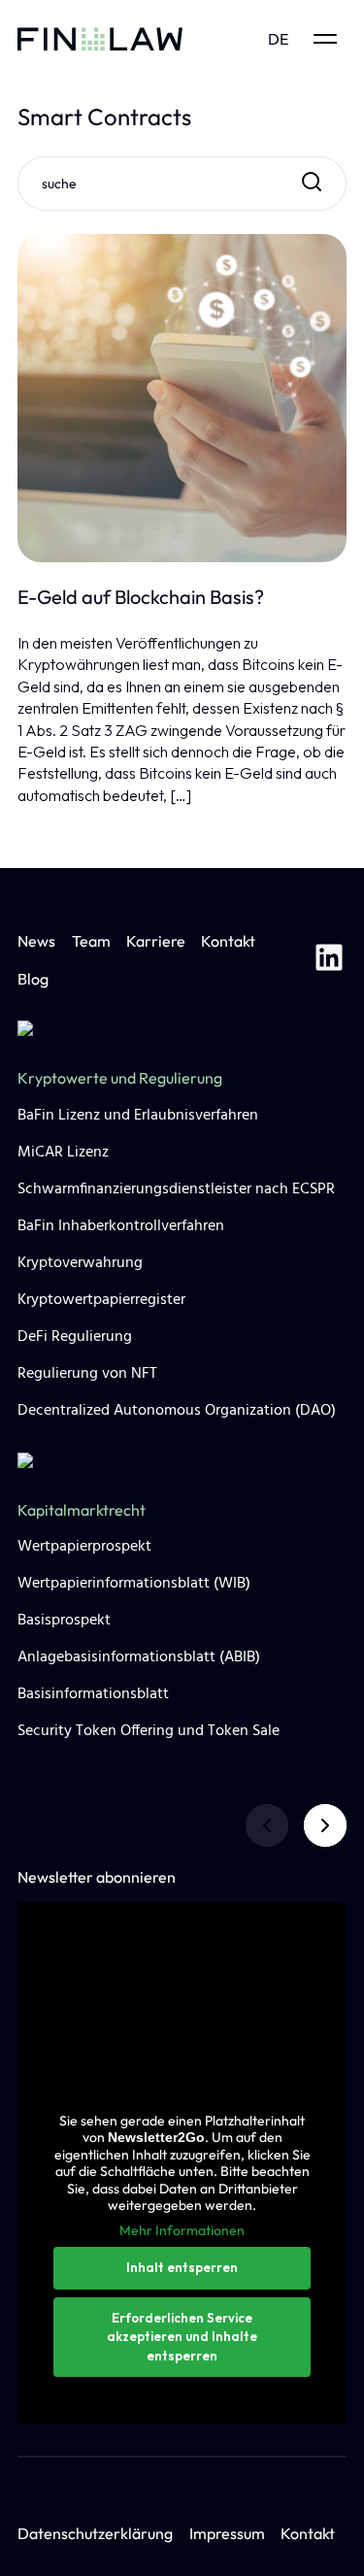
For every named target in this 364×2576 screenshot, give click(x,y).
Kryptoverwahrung (80, 1263)
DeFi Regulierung (75, 1337)
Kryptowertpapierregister (101, 1300)
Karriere (156, 941)
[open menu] (325, 39)
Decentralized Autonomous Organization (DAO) (177, 1411)
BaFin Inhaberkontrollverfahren (121, 1226)
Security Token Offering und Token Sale (149, 1731)
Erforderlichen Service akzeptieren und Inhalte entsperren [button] (182, 2337)
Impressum (227, 2533)
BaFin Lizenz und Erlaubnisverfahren (138, 1116)
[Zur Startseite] (100, 39)
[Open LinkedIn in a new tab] (329, 960)
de (278, 39)
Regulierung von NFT (87, 1374)
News (36, 941)
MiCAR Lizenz (63, 1153)
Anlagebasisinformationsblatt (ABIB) (139, 1657)
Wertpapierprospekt (84, 1547)
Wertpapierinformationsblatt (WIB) (134, 1584)
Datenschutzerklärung (95, 2533)
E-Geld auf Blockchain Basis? (141, 597)
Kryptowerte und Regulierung (120, 1078)
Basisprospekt (64, 1621)
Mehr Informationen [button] (182, 2231)
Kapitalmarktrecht (82, 1510)
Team (91, 941)
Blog (33, 979)
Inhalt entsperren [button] (182, 2267)
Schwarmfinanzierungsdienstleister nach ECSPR (176, 1189)
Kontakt (228, 941)
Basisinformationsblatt (93, 1694)
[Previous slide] (267, 1825)
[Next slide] (325, 1825)
